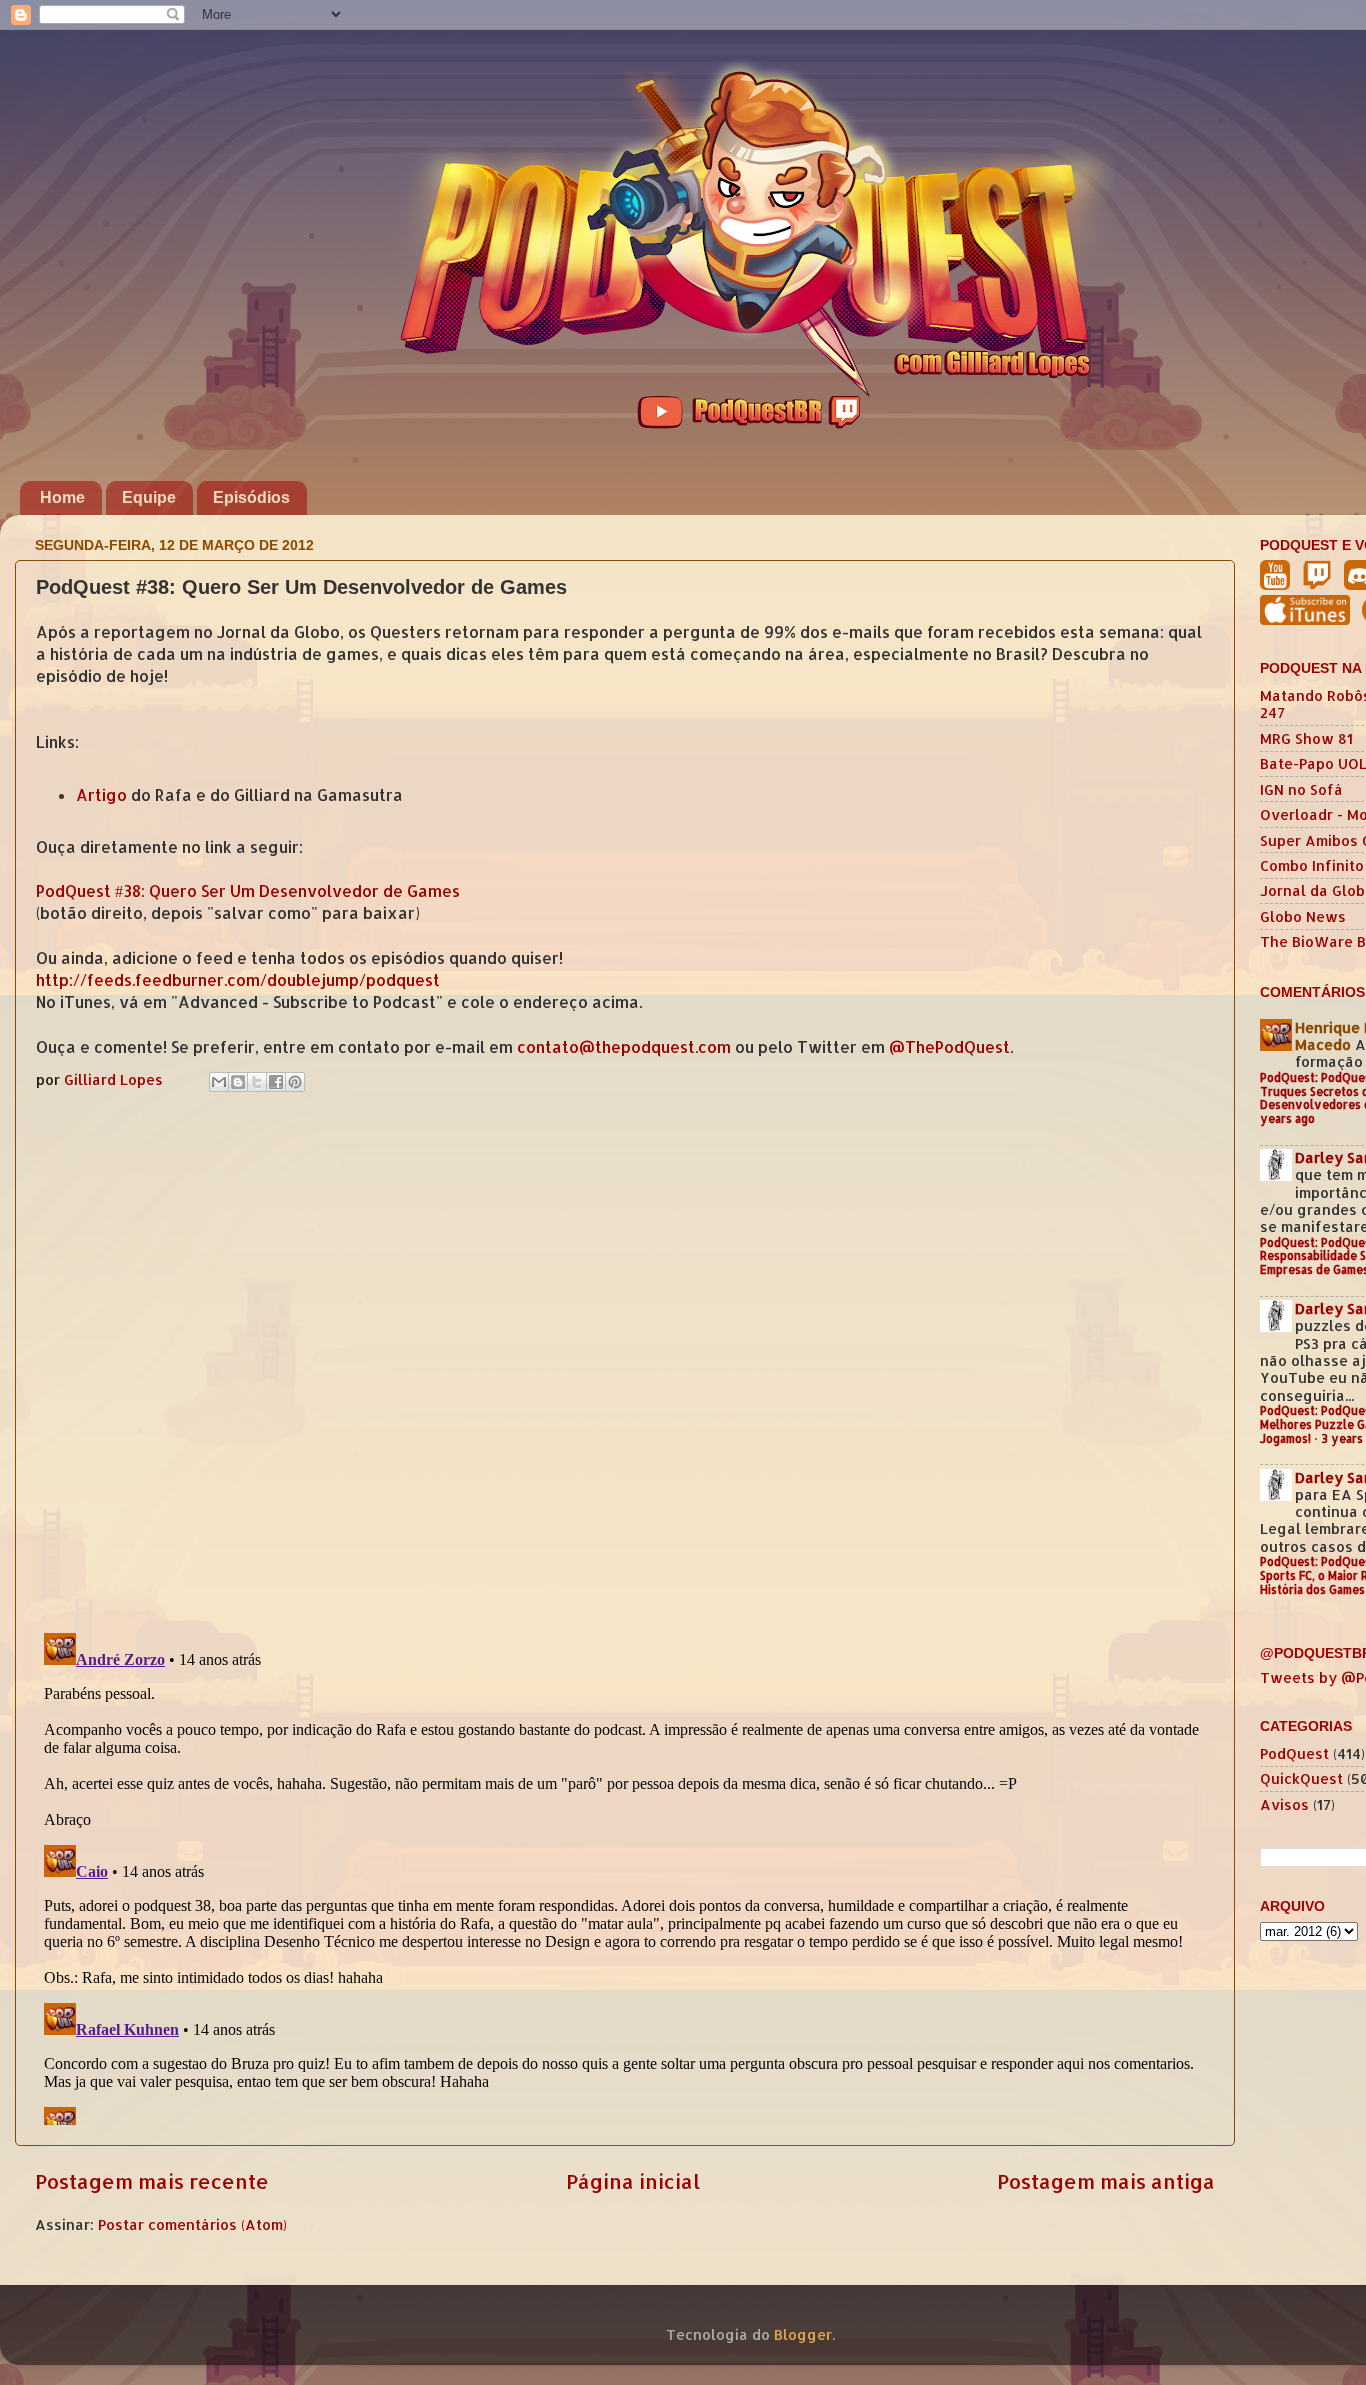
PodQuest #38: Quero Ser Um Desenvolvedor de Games (248, 891)
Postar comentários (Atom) (192, 2224)
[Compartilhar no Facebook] (276, 1082)
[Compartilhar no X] (257, 1082)
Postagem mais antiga (1106, 2181)
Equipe (149, 497)
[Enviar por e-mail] (219, 1082)
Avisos (1284, 1804)
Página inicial (633, 2181)
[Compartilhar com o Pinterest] (295, 1082)
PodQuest (1294, 1753)
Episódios (251, 497)
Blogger (803, 2334)
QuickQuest (1301, 1778)
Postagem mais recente (152, 2181)
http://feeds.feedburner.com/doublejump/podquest (238, 980)
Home (62, 497)
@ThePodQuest (949, 1047)
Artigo (101, 795)
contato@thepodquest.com (624, 1047)
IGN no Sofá (1301, 789)
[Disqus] (625, 1358)
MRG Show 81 (1306, 738)
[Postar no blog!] (238, 1082)
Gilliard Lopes (115, 1079)
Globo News (1303, 916)
